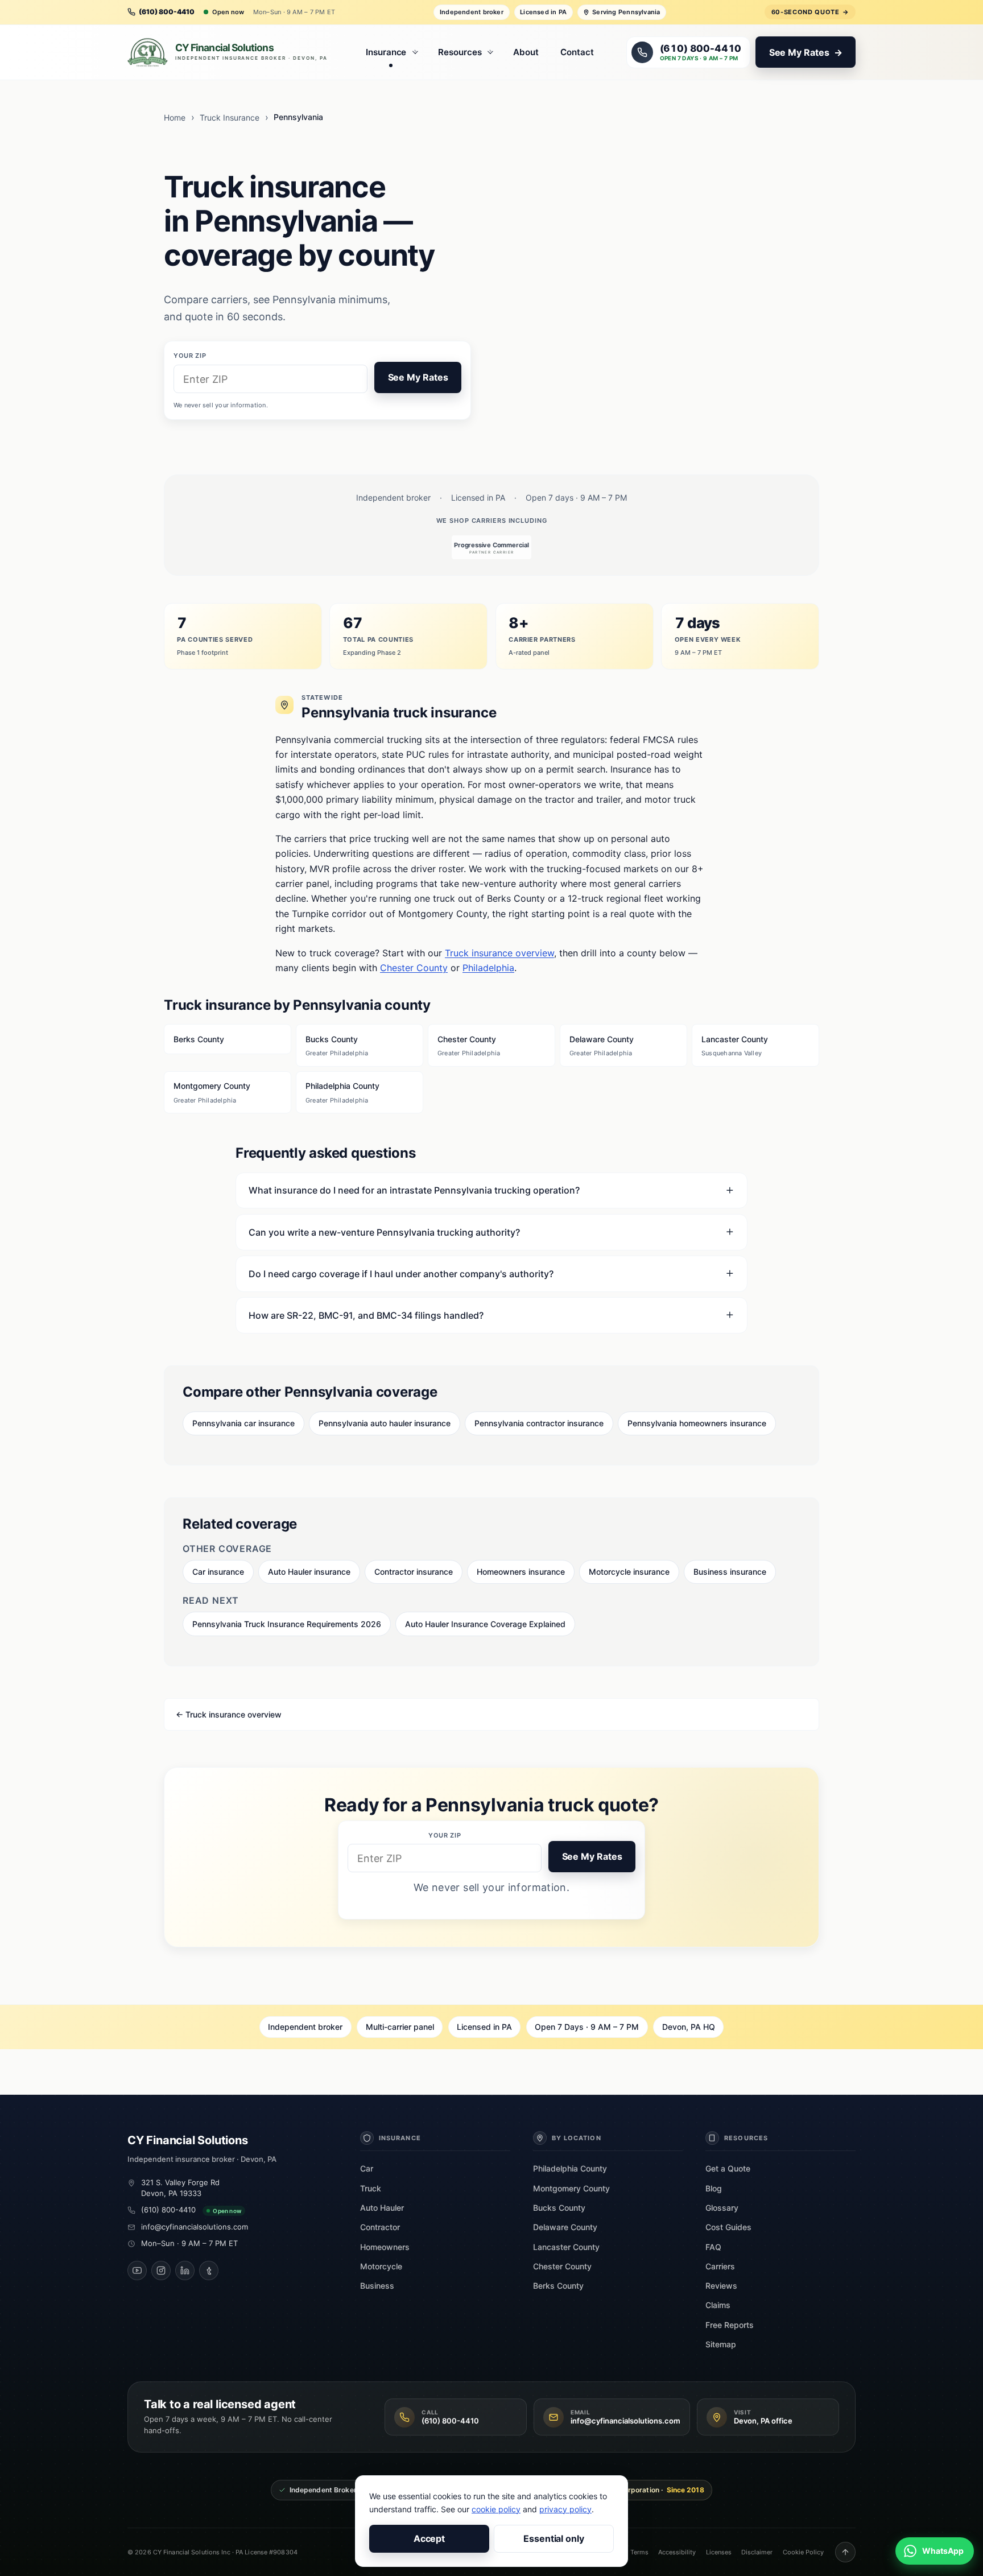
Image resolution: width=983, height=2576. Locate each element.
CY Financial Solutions (188, 2140)
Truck (371, 2188)
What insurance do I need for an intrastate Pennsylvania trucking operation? (414, 1190)
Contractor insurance (414, 1572)
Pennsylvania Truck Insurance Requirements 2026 (287, 1624)
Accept (429, 2538)
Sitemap (721, 2344)
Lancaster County (735, 1046)
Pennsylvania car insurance (243, 1423)
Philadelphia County (342, 1092)
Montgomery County (212, 1092)
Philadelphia (488, 968)
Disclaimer (757, 2552)
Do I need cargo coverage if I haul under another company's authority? (401, 1274)
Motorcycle (381, 2266)
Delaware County (602, 1046)
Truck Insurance (230, 117)
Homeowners (385, 2247)
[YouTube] (137, 2270)
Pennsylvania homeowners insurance (697, 1423)
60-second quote (810, 12)
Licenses (719, 2552)
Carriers (720, 2266)
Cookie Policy (803, 2552)
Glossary (722, 2208)
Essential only (554, 2538)
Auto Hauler (382, 2208)
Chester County (414, 968)
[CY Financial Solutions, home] (230, 52)
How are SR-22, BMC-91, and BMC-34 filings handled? (366, 1315)
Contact (577, 52)
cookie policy (496, 2509)
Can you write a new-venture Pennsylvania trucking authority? (384, 1232)
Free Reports (730, 2325)
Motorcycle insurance (629, 1572)
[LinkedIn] (185, 2270)
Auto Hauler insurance (309, 1572)
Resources (460, 52)
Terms (639, 2552)
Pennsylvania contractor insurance (539, 1423)
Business (377, 2286)
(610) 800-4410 (168, 2210)
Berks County (199, 1039)
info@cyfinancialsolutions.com (195, 2227)
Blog (714, 2188)
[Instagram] (161, 2270)
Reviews (721, 2286)
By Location (577, 2138)
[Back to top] (845, 2552)
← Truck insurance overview (229, 1714)
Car (367, 2168)
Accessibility (677, 2552)
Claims (718, 2305)
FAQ (713, 2247)
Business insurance (730, 1572)
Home (175, 117)
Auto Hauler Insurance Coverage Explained (485, 1624)
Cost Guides (728, 2227)
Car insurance (218, 1572)
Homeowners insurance (521, 1572)
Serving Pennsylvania (626, 12)
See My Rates (418, 377)
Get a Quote (728, 2168)
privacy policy (565, 2509)
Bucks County (337, 1046)
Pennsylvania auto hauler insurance (385, 1423)
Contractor (380, 2227)
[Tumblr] (209, 2270)
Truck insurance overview (499, 953)
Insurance (386, 52)
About (526, 52)
